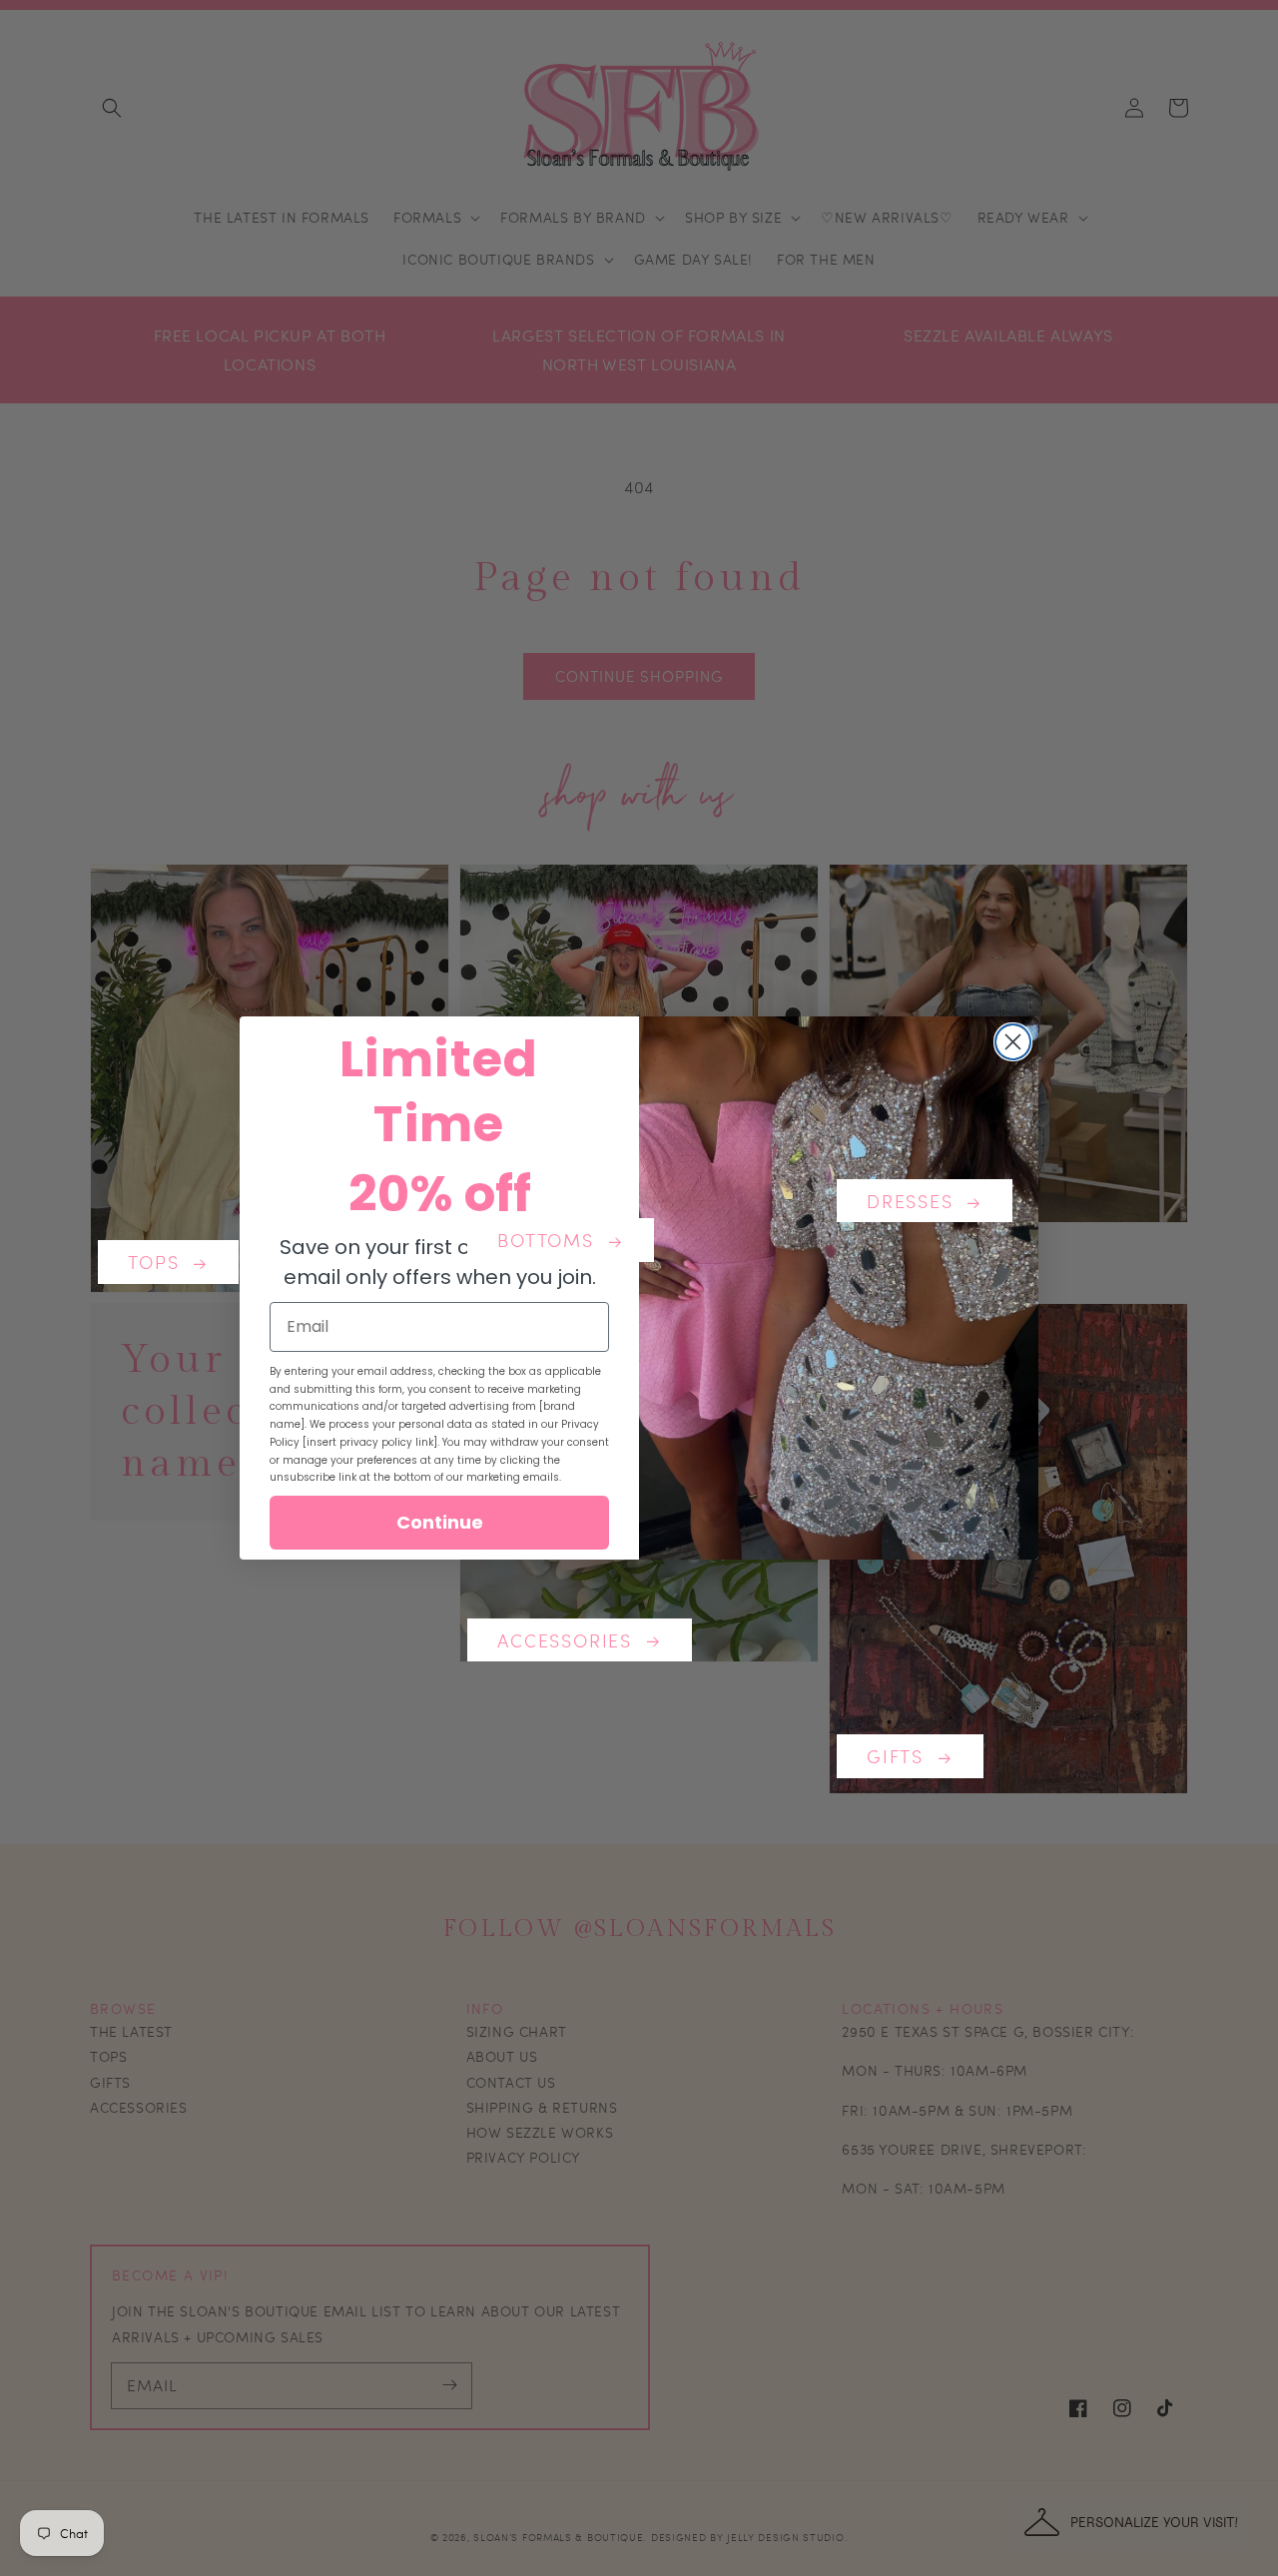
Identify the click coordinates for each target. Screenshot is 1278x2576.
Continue (440, 1522)
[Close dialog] (1013, 1042)
